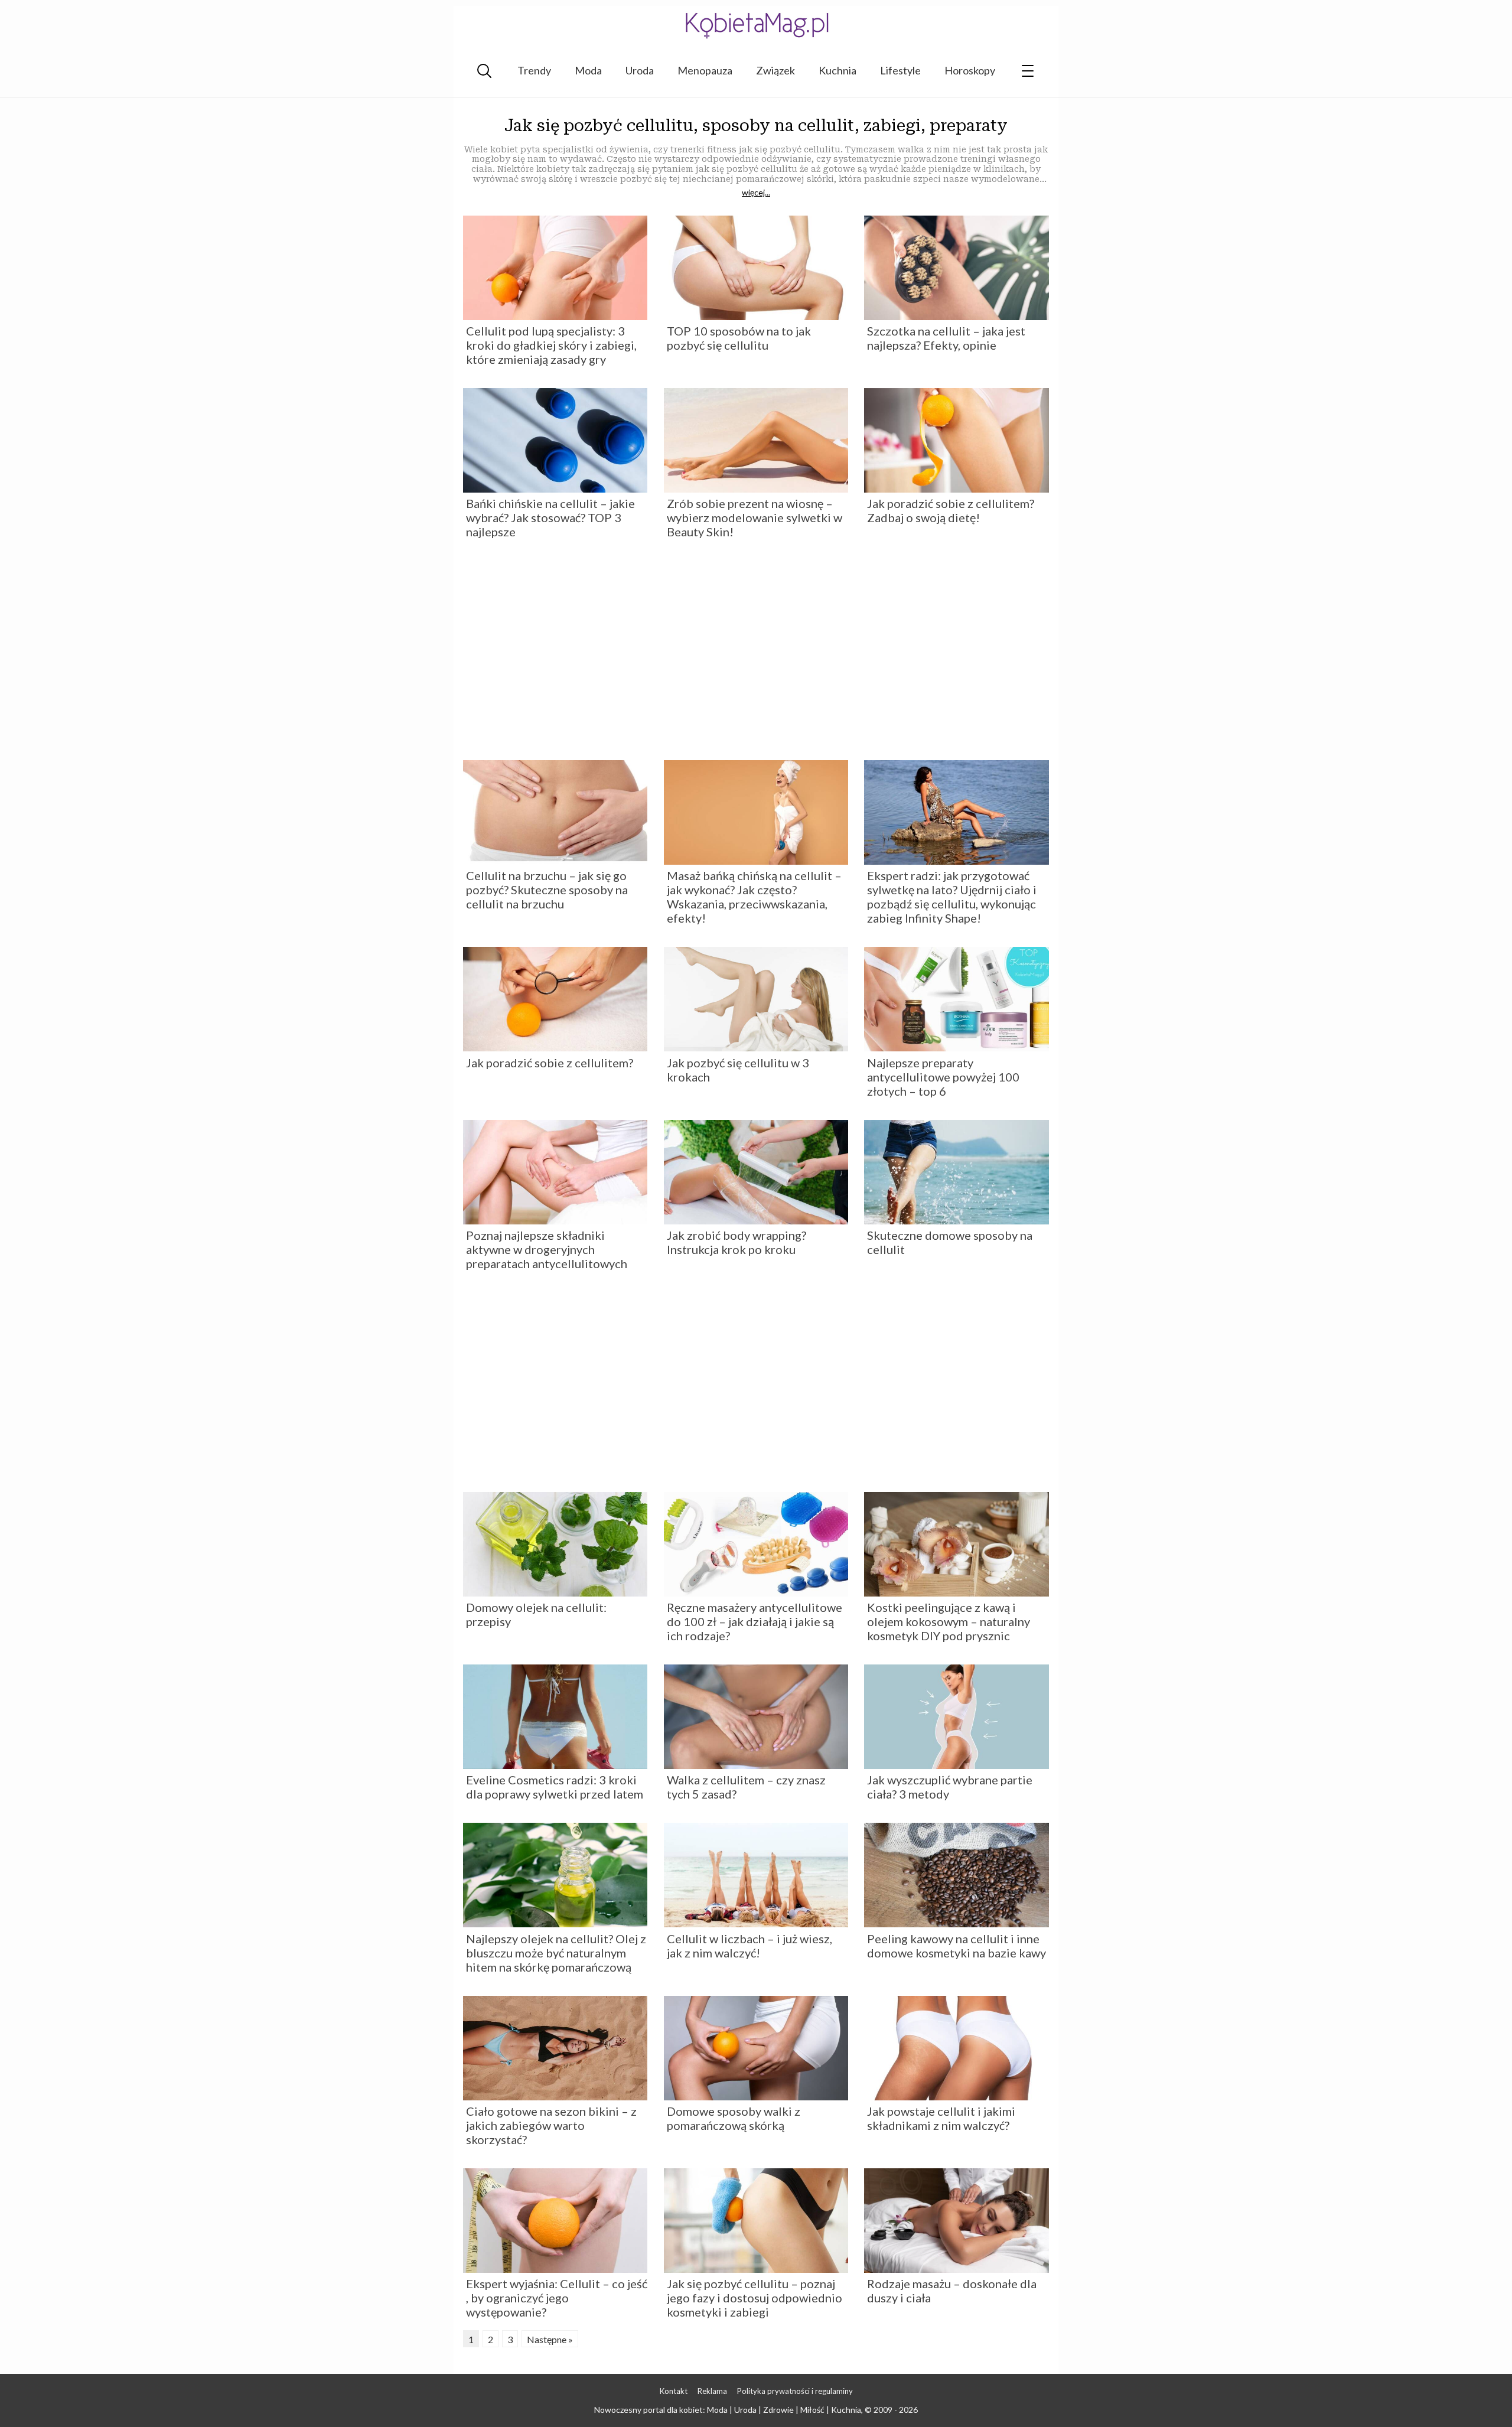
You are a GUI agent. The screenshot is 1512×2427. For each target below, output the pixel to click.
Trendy (534, 70)
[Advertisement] (756, 654)
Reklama (712, 2391)
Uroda (640, 70)
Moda (588, 70)
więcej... (756, 193)
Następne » (550, 2339)
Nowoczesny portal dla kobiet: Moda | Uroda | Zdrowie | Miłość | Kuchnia (728, 2410)
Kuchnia (838, 70)
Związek (775, 70)
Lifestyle (900, 70)
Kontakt (674, 2391)
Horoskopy (970, 70)
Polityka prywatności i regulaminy (795, 2391)
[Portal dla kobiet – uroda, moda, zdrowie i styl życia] (756, 25)
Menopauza (705, 70)
